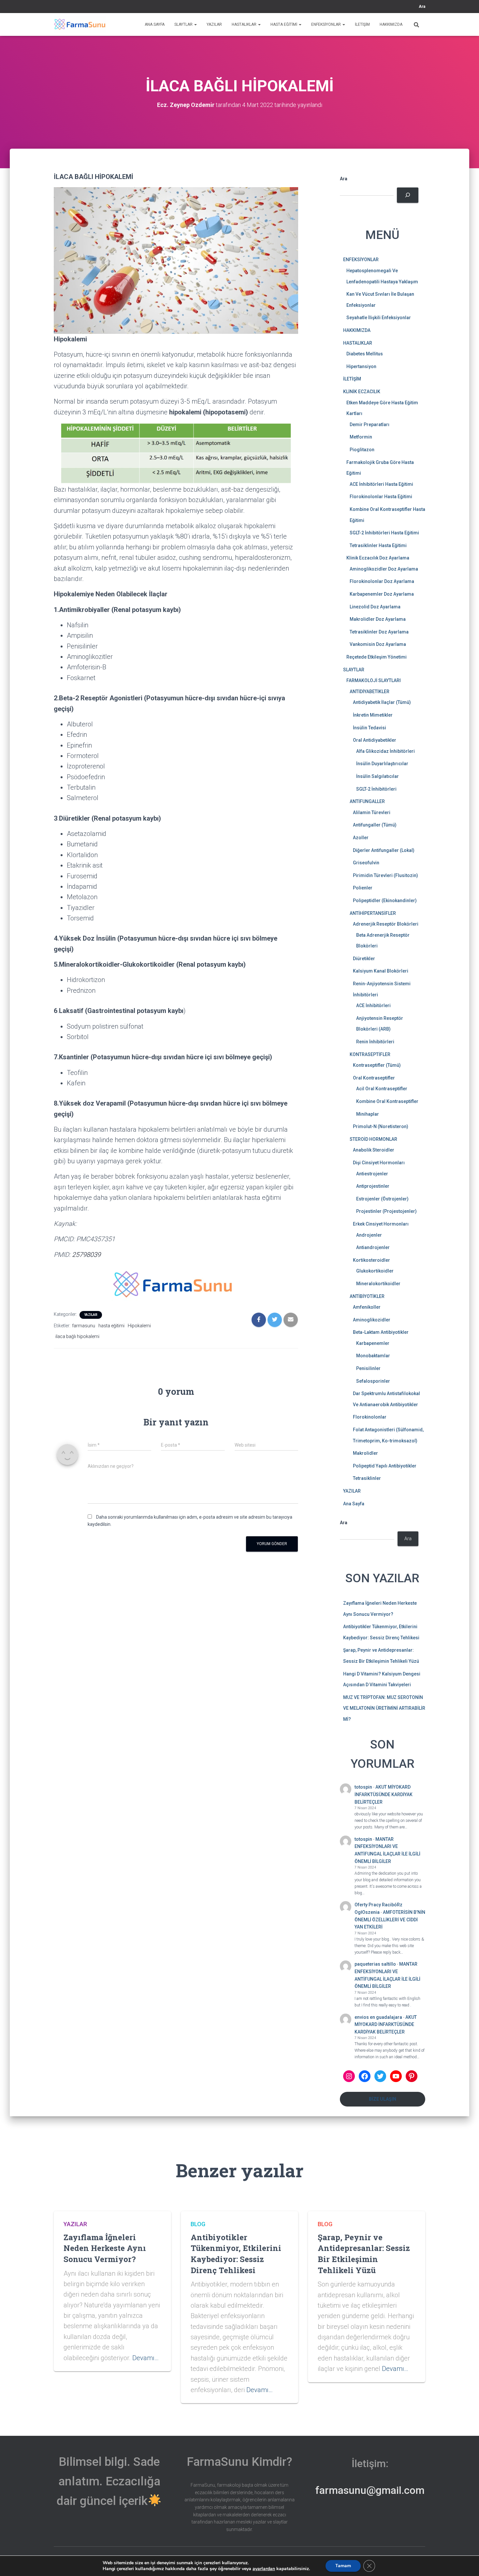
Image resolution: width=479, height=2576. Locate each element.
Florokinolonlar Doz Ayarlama (382, 581)
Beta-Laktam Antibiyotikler (381, 1332)
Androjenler (369, 1235)
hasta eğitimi (111, 1326)
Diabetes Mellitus (365, 354)
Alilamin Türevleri (372, 812)
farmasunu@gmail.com (370, 2490)
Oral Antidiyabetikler (375, 740)
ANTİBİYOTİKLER (367, 1296)
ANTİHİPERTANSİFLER (373, 913)
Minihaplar (368, 1114)
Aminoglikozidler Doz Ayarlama (384, 569)
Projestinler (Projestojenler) (386, 1211)
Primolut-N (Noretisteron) (381, 1126)
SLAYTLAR (184, 24)
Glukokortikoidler (375, 1271)
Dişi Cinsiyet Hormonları (379, 1163)
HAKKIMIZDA (391, 24)
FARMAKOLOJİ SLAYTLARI (374, 680)
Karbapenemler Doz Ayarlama (382, 594)
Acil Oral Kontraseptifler (382, 1089)
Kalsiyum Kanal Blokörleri (381, 971)
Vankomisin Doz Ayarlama (378, 644)
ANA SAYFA (155, 24)
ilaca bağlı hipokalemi (77, 1336)
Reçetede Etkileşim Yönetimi (377, 657)
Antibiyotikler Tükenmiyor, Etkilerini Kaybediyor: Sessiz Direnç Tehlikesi (236, 2254)
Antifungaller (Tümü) (375, 825)
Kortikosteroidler (371, 1260)
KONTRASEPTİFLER (370, 1054)
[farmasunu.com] (80, 24)
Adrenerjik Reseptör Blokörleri (386, 924)
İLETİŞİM (362, 24)
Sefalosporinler (373, 1381)
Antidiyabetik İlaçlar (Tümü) (382, 702)
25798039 (86, 1255)
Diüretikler (364, 959)
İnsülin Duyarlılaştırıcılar (382, 764)
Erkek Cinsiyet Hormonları (381, 1224)
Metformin (361, 437)
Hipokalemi (139, 1326)
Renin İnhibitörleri (375, 1042)
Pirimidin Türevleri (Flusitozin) (385, 875)
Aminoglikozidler (372, 1320)
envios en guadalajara (378, 2017)
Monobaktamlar (373, 1356)
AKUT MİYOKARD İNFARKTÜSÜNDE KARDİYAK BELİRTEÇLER (384, 1794)
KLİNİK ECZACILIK (362, 392)
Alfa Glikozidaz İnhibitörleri (385, 751)
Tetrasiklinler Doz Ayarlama (379, 632)
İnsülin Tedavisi (370, 728)
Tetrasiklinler (367, 1478)
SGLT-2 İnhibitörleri (376, 789)
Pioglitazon (362, 450)
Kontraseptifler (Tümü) (377, 1065)
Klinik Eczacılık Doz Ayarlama (378, 558)
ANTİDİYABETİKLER (370, 692)
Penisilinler (368, 1368)
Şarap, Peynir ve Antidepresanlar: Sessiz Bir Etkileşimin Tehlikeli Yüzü (364, 2254)
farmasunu (84, 1326)
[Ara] (407, 195)
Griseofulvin (366, 863)
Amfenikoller (367, 1307)
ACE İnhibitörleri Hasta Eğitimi (381, 484)
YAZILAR (214, 24)
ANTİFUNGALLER (367, 801)
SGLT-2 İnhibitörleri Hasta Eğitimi (384, 533)
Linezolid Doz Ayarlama (375, 607)
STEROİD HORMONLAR (373, 1139)
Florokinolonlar (370, 1417)
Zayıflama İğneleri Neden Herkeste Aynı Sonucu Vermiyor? (105, 2248)
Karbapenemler (373, 1343)
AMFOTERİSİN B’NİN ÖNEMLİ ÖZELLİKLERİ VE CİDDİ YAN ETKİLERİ (390, 1920)
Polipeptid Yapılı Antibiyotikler (385, 1466)
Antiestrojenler (372, 1174)
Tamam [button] (343, 2566)
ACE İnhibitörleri (373, 1005)
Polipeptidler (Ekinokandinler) (385, 901)
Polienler (363, 888)
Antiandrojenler (373, 1247)
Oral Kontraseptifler (374, 1078)
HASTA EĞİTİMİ (284, 24)
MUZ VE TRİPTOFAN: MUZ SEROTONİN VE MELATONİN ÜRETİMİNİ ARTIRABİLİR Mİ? (384, 1708)
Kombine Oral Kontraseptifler (387, 1101)
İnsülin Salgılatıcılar (377, 776)
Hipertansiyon (361, 366)
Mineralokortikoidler (378, 1284)
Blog (198, 2224)
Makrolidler (365, 1453)
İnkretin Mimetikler (373, 715)
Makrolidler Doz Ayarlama (378, 619)
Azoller (361, 838)
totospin (363, 1787)
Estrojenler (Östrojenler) (382, 1199)
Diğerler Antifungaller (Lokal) (384, 850)
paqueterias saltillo (375, 1964)
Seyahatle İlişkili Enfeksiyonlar (379, 318)
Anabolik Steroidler (374, 1150)
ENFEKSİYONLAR (327, 24)
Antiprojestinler (373, 1186)
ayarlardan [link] (264, 2569)
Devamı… (145, 2358)
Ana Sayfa (354, 1504)
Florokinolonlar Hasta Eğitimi (381, 497)
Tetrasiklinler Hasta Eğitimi (378, 545)
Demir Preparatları (370, 424)
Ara (422, 7)
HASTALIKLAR (245, 24)
